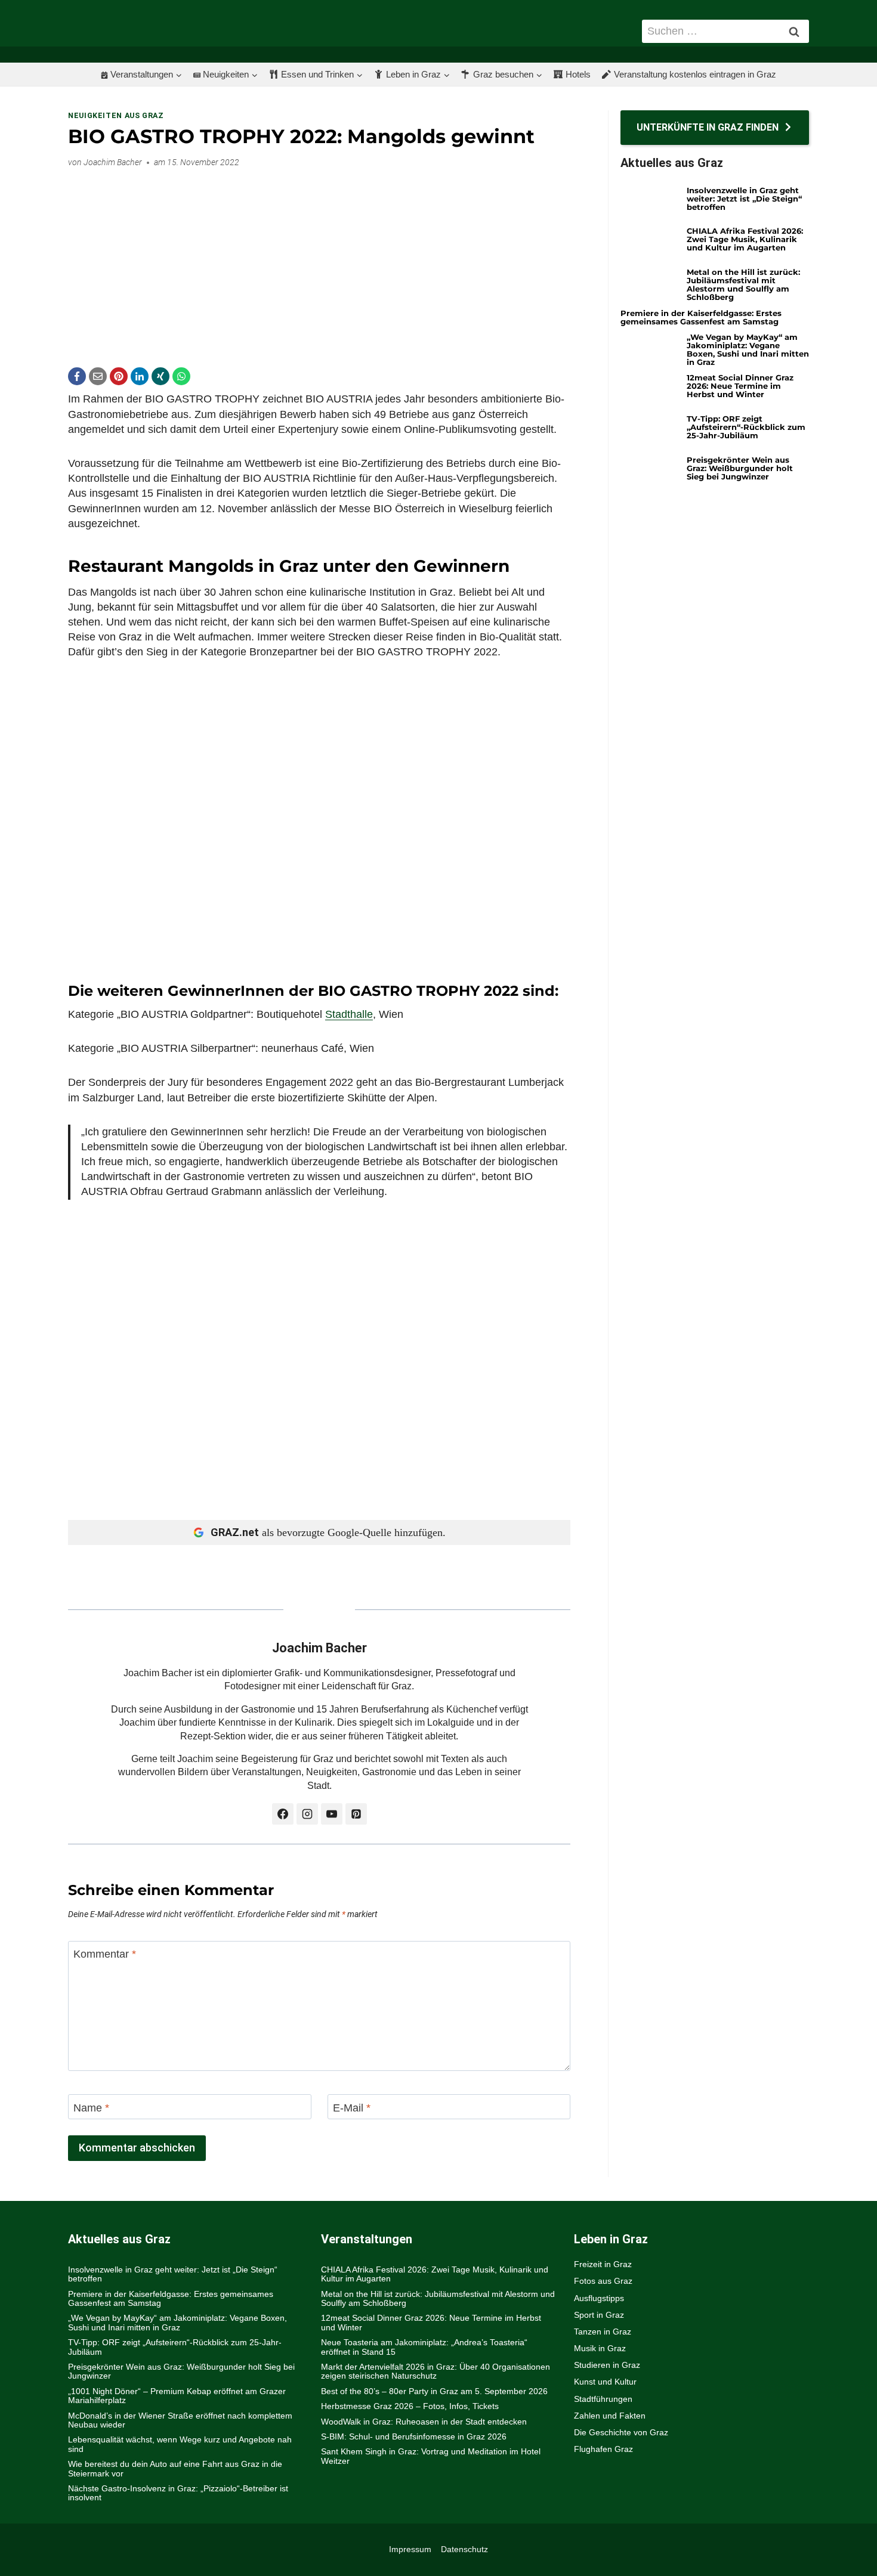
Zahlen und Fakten (610, 2416)
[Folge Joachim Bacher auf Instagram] (307, 1814)
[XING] (160, 376)
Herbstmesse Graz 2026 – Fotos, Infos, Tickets (410, 2406)
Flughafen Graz (603, 2449)
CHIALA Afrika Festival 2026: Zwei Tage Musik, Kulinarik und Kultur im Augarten (745, 239)
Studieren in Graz (607, 2365)
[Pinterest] (119, 376)
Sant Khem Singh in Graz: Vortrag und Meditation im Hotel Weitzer (431, 2456)
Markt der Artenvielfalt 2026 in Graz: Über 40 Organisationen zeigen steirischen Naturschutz (436, 2371)
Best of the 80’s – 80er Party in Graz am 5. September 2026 (434, 2391)
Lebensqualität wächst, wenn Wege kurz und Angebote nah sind (180, 2444)
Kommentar (105, 1954)
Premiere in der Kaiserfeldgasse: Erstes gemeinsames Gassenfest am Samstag (701, 317)
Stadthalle (349, 1014)
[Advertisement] (319, 261)
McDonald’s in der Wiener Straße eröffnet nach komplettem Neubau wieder (180, 2420)
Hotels (578, 74)
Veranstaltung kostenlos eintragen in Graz (695, 74)
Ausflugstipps (599, 2298)
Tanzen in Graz (603, 2332)
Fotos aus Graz (603, 2281)
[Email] (98, 376)
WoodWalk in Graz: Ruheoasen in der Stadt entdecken (424, 2422)
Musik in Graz (600, 2348)
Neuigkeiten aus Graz (116, 115)
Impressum (410, 2549)
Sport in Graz (599, 2315)
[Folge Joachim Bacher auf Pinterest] (356, 1814)
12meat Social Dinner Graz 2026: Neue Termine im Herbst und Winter (740, 386)
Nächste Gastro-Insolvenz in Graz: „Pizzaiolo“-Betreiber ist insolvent (178, 2493)
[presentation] (649, 202)
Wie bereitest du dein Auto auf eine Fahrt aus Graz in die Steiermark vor (175, 2468)
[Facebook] (77, 376)
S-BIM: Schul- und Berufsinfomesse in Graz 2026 (414, 2436)
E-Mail (352, 2108)
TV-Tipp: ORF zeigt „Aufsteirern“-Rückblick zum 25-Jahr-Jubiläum (746, 427)
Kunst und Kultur (605, 2382)
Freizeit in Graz (603, 2264)
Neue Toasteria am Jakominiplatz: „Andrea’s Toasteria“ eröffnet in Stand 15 (424, 2347)
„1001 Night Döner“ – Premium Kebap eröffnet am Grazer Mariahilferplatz (177, 2396)
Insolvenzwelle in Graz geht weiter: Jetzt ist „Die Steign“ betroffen (744, 199)
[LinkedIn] (140, 376)
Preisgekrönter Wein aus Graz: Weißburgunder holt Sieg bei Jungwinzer (740, 468)
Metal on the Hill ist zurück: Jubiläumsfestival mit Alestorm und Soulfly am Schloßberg (743, 284)
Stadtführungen (603, 2399)
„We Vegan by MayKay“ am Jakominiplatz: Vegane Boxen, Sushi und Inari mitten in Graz (748, 349)
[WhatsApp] (181, 376)
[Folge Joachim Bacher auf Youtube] (332, 1814)
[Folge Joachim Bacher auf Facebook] (283, 1814)
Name (91, 2108)
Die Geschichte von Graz (621, 2432)
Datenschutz (464, 2549)
